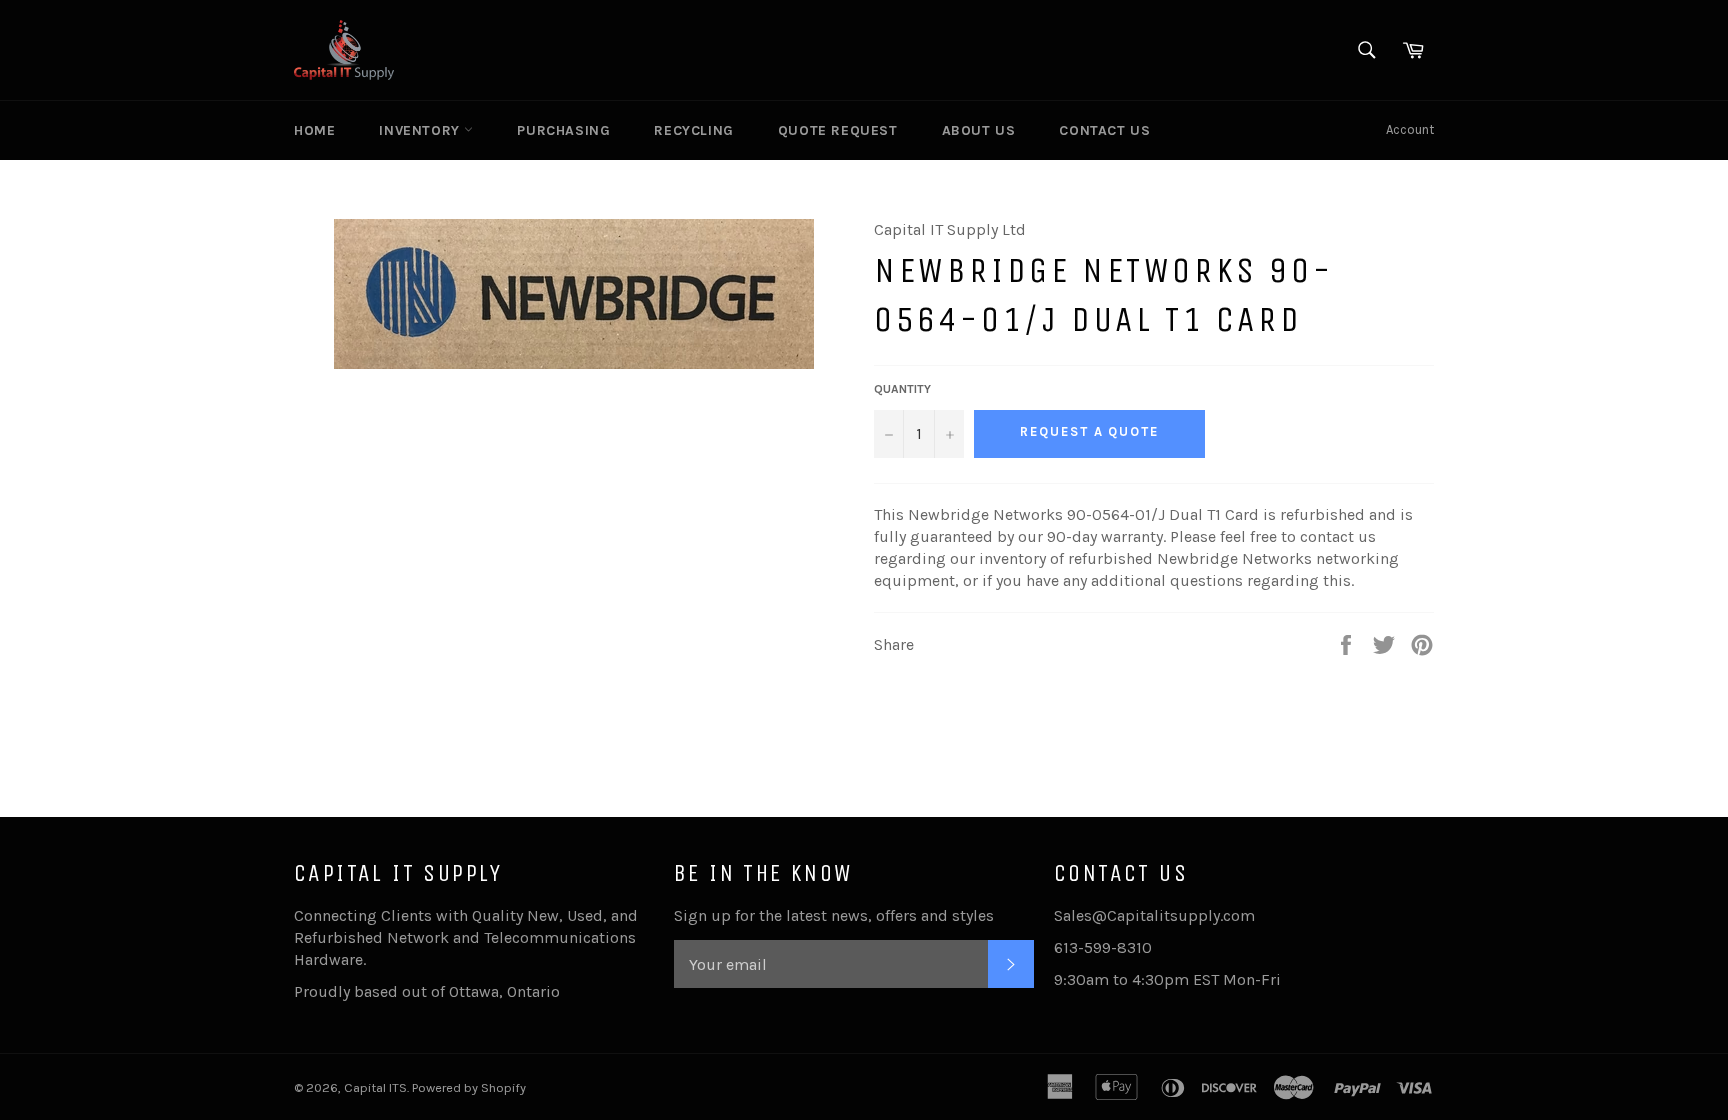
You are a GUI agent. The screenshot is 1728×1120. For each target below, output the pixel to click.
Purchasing (563, 130)
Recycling (693, 130)
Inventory (421, 130)
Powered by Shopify (469, 1087)
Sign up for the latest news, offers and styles (834, 915)
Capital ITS (375, 1087)
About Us (979, 130)
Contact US (1104, 130)
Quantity (902, 389)
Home (314, 130)
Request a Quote (1089, 431)
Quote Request (838, 130)
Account (1410, 129)
